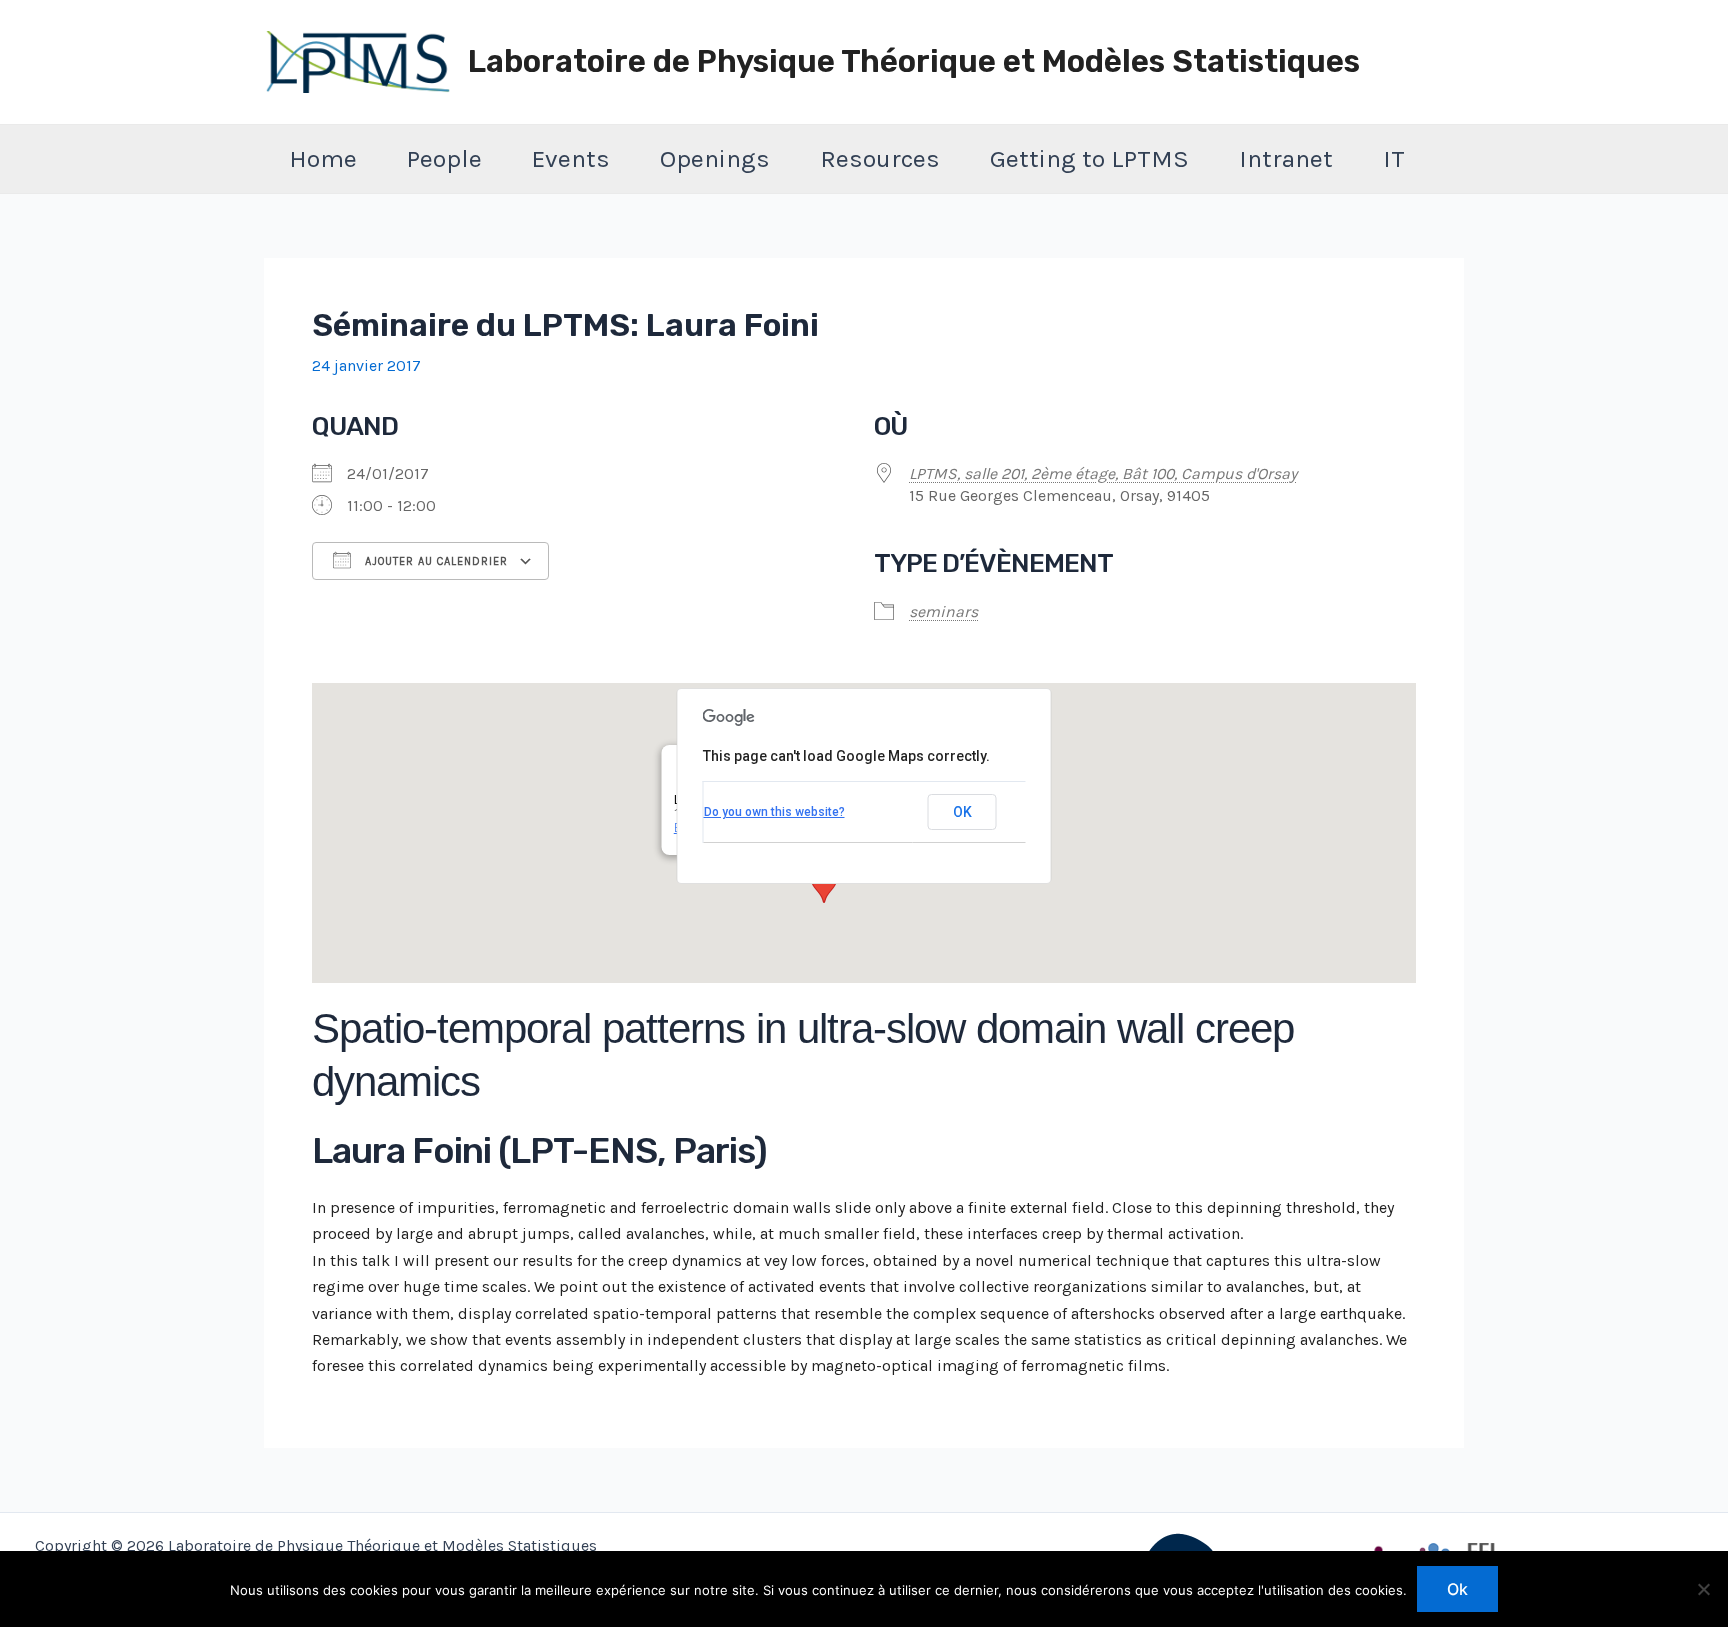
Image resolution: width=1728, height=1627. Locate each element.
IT (1394, 158)
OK (962, 812)
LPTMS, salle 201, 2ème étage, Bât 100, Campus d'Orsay (1103, 473)
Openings (715, 158)
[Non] (1703, 1589)
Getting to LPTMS (1089, 158)
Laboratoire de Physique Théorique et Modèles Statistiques (914, 61)
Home (323, 158)
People (444, 158)
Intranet (1286, 158)
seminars (943, 611)
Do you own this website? (774, 812)
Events (571, 158)
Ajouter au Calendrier (434, 561)
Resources (880, 158)
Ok (1457, 1589)
